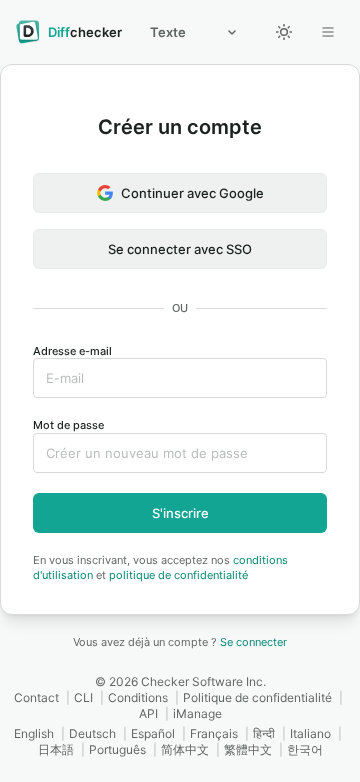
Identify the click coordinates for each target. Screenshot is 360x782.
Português (117, 749)
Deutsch (92, 733)
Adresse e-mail (72, 351)
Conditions (138, 697)
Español (153, 733)
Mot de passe (68, 425)
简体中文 (185, 749)
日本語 (56, 749)
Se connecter (253, 642)
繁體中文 (248, 749)
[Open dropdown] (328, 32)
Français (214, 733)
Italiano (310, 733)
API (148, 713)
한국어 (305, 749)
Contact (36, 697)
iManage (197, 713)
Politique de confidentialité (257, 697)
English (34, 733)
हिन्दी (264, 733)
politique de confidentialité (178, 575)
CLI (83, 697)
